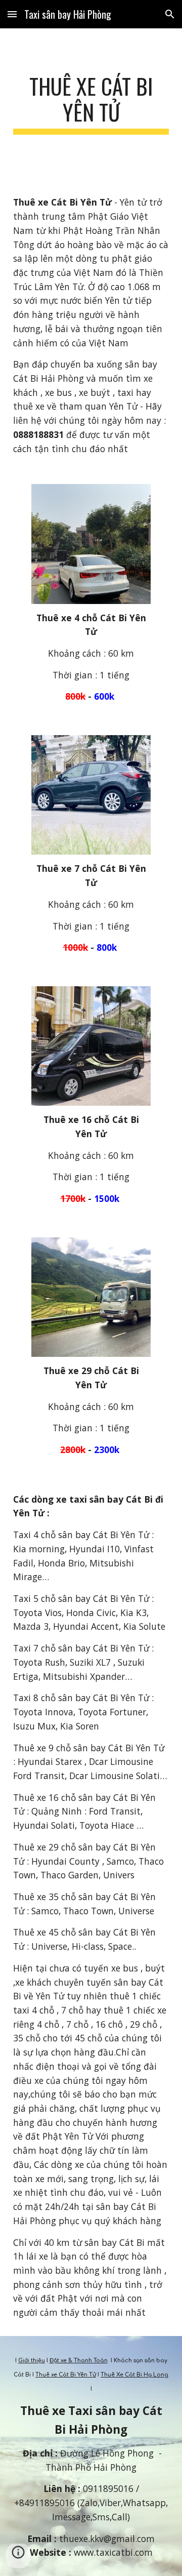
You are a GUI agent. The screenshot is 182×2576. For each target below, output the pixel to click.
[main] (91, 104)
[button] (12, 14)
